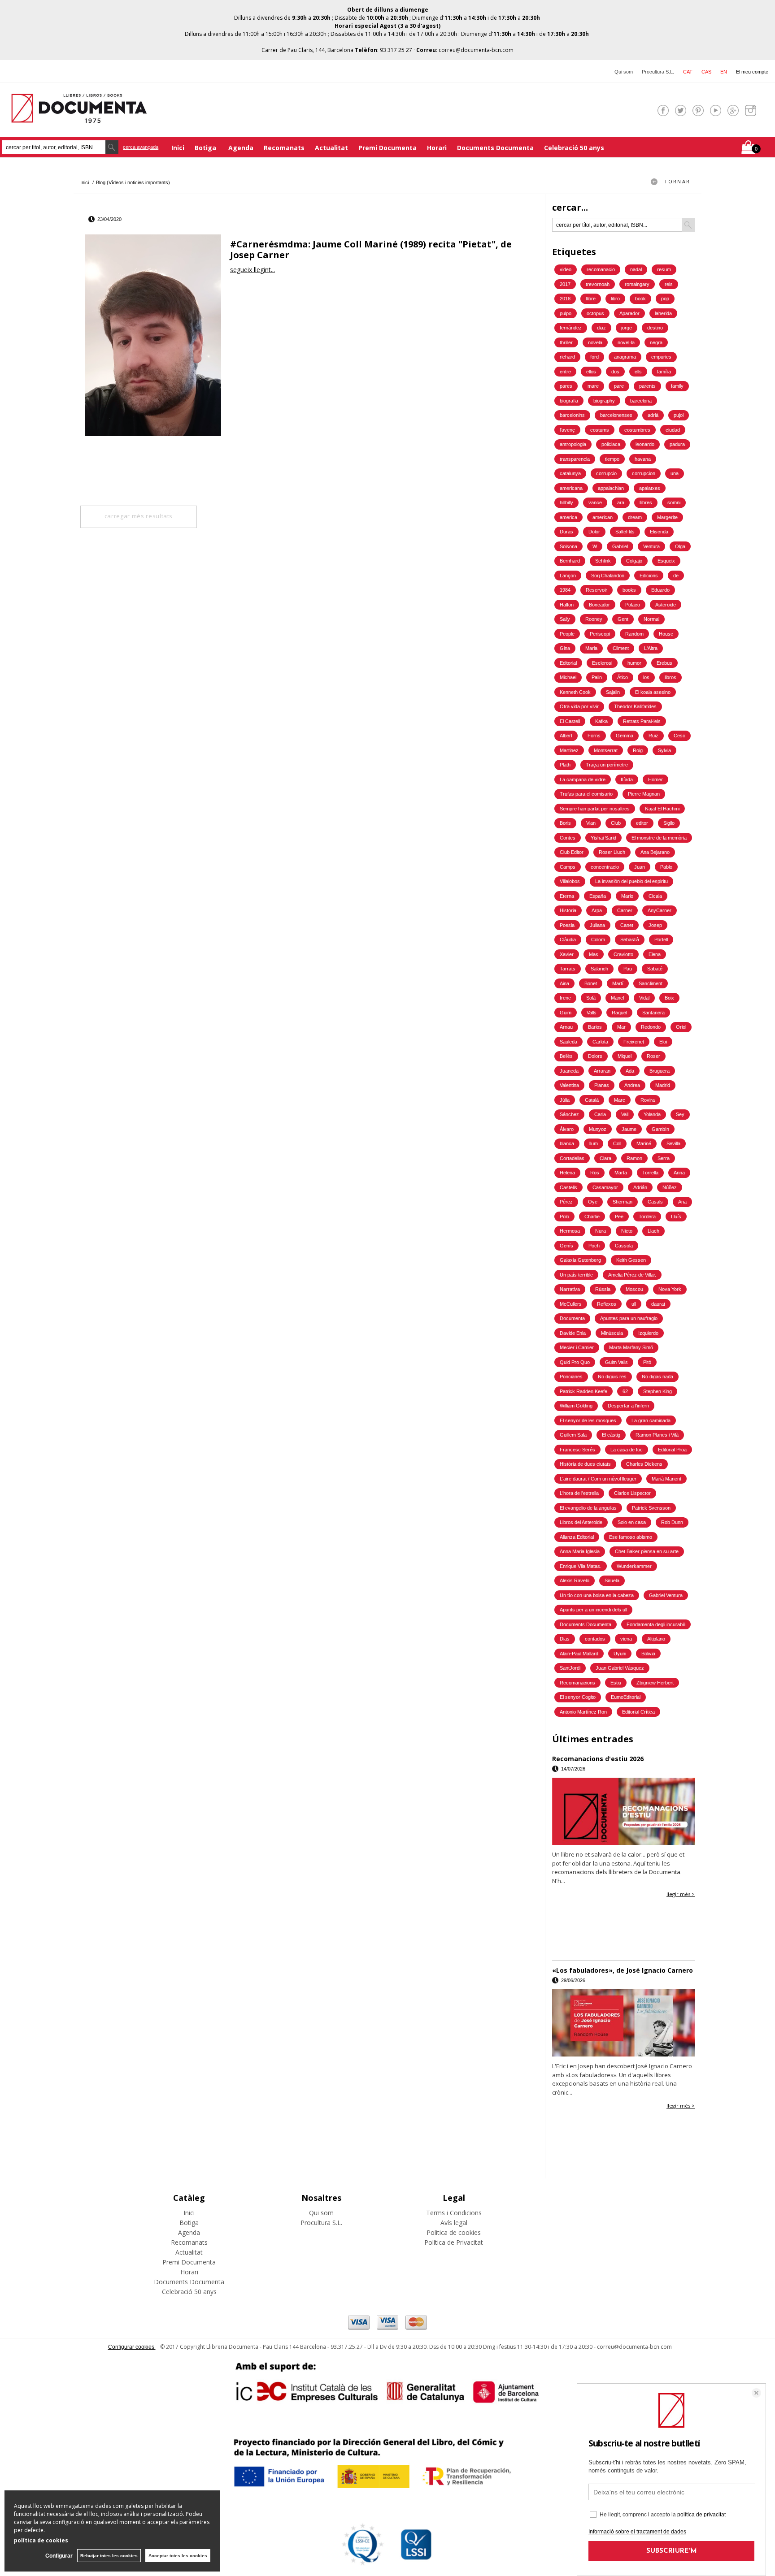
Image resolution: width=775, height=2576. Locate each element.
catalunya (570, 473)
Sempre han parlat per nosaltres (595, 809)
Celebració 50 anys (574, 148)
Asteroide (666, 605)
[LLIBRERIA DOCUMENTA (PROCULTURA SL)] (79, 117)
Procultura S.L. (658, 72)
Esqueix (666, 561)
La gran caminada (651, 1420)
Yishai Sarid (603, 838)
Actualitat (331, 148)
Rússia (603, 1289)
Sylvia (664, 750)
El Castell (570, 721)
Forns (594, 736)
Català (592, 1100)
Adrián (640, 1187)
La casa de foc (627, 1450)
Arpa (597, 910)
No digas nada (657, 1377)
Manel (617, 998)
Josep (655, 925)
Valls (592, 1013)
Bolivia (648, 1654)
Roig (638, 750)
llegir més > (681, 1894)
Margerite (667, 517)
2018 (565, 299)
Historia (568, 910)
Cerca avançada (141, 147)
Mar (621, 1027)
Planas (602, 1085)
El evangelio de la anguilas (588, 1508)
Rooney (594, 619)
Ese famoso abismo (631, 1537)
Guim (566, 1013)
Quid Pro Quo (575, 1362)
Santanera (653, 1013)
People (567, 634)
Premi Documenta (387, 148)
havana (643, 459)
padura (677, 444)
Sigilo (669, 823)
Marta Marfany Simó (631, 1347)
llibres (646, 502)
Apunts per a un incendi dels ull (593, 1610)
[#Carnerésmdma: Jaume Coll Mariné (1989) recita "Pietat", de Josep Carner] (153, 335)
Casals (655, 1202)
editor (642, 823)
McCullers (571, 1304)
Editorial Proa (672, 1450)
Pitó (647, 1362)
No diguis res (612, 1377)
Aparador (629, 313)
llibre (591, 299)
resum (664, 269)
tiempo (612, 459)
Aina (564, 983)
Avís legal (454, 2223)
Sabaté (655, 969)
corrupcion (644, 473)
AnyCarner (660, 910)
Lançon (568, 576)
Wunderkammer (634, 1566)
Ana (682, 1202)
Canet (627, 925)
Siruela (612, 1580)
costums (600, 430)
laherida (663, 313)
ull (634, 1304)
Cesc (679, 736)
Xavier (567, 954)
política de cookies (41, 2540)
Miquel (625, 1056)
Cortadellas (572, 1158)
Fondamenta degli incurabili (656, 1624)
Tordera (647, 1217)
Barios (595, 1027)
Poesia (567, 925)
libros (671, 677)
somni (674, 502)
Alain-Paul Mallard (579, 1654)
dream (635, 517)
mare (593, 386)
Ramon (634, 1158)
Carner (625, 910)
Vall (625, 1114)
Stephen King (657, 1391)
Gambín (660, 1129)
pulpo (566, 313)
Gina (565, 648)
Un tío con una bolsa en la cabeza (597, 1595)
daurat (658, 1304)
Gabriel (620, 546)
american (603, 517)
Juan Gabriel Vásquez (620, 1668)
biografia (569, 401)
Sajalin (613, 692)
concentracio (605, 867)
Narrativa (570, 1289)
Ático (623, 677)
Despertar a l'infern (628, 1406)
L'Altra (651, 648)
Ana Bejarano (655, 852)
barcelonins (572, 415)
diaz (601, 328)
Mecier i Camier (577, 1347)
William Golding (576, 1406)
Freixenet (634, 1042)
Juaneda (569, 1071)
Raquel (619, 1013)
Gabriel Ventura (666, 1595)
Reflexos (607, 1304)
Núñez (670, 1187)
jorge (627, 328)
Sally (565, 619)
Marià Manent (666, 1479)
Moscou (634, 1289)
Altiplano (656, 1639)
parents (647, 386)
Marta (621, 1173)
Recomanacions (577, 1683)
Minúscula (612, 1333)
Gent (623, 619)
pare (619, 386)
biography (604, 401)
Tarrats (568, 969)
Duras (566, 532)
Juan (640, 867)
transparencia (575, 459)
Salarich (599, 969)
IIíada (627, 779)
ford (594, 357)
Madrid (663, 1085)
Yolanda (652, 1114)
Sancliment (651, 983)
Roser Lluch (612, 852)
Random (634, 634)
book (640, 299)
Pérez (566, 1202)
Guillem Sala (573, 1435)
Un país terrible (576, 1275)
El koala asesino (653, 692)
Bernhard (570, 561)
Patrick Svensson (651, 1508)
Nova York (670, 1289)
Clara (605, 1158)
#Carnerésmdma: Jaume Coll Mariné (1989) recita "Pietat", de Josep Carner (371, 250)
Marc (620, 1100)
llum (594, 1143)
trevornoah (598, 284)
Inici (178, 148)
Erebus (664, 663)
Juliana (597, 925)
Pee (619, 1217)
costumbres (637, 430)
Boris (565, 823)
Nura (601, 1231)
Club (616, 823)
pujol (679, 415)
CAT (688, 72)
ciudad (673, 430)
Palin (597, 677)
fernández (571, 328)
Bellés (566, 1056)
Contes (568, 838)
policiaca (611, 444)
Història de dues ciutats (585, 1464)
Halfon (567, 605)
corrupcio (606, 473)
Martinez (569, 750)
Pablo (666, 867)
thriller (566, 342)
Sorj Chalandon (608, 576)
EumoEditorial (626, 1697)
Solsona (568, 546)
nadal (636, 269)
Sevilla (673, 1143)
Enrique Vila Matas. (581, 1566)
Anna (679, 1173)
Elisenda (659, 532)
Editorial (568, 663)
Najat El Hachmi (662, 809)
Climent (621, 648)
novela (595, 342)
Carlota (600, 1042)
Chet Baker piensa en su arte (647, 1551)
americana (571, 488)
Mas (594, 954)
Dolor (594, 532)
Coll (617, 1143)
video (566, 269)
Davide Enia (573, 1333)
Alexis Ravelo (575, 1580)
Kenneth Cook (575, 692)
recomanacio (601, 269)
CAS (706, 72)
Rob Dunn (672, 1522)
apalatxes (650, 488)
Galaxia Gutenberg (580, 1260)
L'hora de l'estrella (579, 1493)
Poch (594, 1246)
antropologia (573, 444)
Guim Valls (616, 1362)
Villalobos (570, 881)
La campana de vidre (583, 779)
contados (595, 1639)
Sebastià (630, 939)
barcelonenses (616, 415)
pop (665, 299)
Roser (653, 1056)
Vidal (644, 998)
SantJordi (570, 1668)
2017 (565, 284)
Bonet (591, 983)
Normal (651, 619)
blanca (567, 1143)
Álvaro (567, 1129)
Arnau (566, 1027)
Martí (618, 983)
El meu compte (752, 72)
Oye (593, 1202)
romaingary (637, 284)
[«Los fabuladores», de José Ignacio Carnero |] (623, 2023)
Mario (627, 896)
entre (565, 372)
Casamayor (605, 1187)
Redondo (651, 1027)
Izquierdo (648, 1333)
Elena (655, 954)
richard (567, 357)
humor (634, 663)
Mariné (644, 1143)
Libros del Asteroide (581, 1522)
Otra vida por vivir (579, 706)
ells (638, 372)
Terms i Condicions (454, 2213)
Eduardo (660, 590)
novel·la (626, 342)
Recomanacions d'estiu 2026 (598, 1759)
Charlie (592, 1217)
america (568, 517)
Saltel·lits (625, 532)
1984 (565, 590)
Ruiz (653, 736)
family (677, 386)
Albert (566, 736)
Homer (655, 779)
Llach (653, 1231)
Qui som (624, 72)
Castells (568, 1187)
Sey (680, 1114)
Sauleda (568, 1042)
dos (615, 372)
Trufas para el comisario (586, 794)
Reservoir (596, 590)
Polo (564, 1217)
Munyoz (598, 1129)
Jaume (629, 1129)
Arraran (602, 1071)
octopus (595, 313)
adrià (653, 415)
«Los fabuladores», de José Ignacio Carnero (623, 1970)
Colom (598, 939)
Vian (591, 823)
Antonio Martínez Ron (583, 1712)
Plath (565, 765)
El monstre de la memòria (659, 838)
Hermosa (570, 1231)
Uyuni (620, 1654)
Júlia (565, 1100)
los (646, 677)
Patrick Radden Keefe (583, 1391)
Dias (565, 1639)
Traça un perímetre (607, 765)
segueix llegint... (253, 270)
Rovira (648, 1100)
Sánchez (569, 1114)
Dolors (595, 1056)
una (675, 473)
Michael (568, 677)
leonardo (645, 444)
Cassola (624, 1246)
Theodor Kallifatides (635, 706)
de (676, 576)
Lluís (676, 1217)
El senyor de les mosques (588, 1420)
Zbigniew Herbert (655, 1683)
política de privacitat (701, 2515)
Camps (568, 867)
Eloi (663, 1042)
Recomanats (284, 148)
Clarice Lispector (632, 1493)
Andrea (632, 1085)
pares (566, 386)
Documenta (572, 1318)
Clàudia (568, 939)
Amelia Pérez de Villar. (632, 1275)
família (664, 372)
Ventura (651, 546)
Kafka (601, 721)
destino (655, 328)
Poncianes (571, 1377)
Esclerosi (602, 663)
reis (669, 284)
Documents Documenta (495, 148)
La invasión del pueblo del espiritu (631, 881)
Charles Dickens (644, 1464)
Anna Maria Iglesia (580, 1551)
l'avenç (567, 430)
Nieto (627, 1231)
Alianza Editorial (577, 1537)
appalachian (611, 488)
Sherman (623, 1202)
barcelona (641, 401)
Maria (591, 648)
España (598, 896)
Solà (591, 998)
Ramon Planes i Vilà (657, 1435)
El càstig (611, 1435)
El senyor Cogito (578, 1697)
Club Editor (572, 852)
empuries (661, 357)
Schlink (603, 561)
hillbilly (566, 502)
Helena (567, 1173)
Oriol (681, 1027)
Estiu (616, 1683)
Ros (595, 1173)
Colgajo (634, 561)
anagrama (625, 357)
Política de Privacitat (454, 2242)
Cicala (655, 896)
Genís (566, 1246)
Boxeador (599, 605)
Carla (600, 1114)
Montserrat (606, 750)
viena (626, 1639)
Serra (664, 1158)
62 (625, 1391)
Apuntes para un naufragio (629, 1318)
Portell (661, 939)
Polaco (633, 605)
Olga (680, 546)
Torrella (650, 1173)
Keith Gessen (631, 1260)
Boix (669, 998)
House (666, 634)
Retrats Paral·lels (642, 721)
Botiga (206, 148)
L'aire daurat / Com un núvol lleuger (598, 1479)
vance (595, 502)
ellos (591, 372)
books (629, 590)
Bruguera (660, 1071)
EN (724, 72)
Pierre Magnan (644, 794)
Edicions (649, 576)
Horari (437, 148)
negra (656, 342)
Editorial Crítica (638, 1712)
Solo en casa (632, 1522)
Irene (565, 998)
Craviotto (623, 954)
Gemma (625, 736)
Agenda (241, 148)
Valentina (569, 1085)
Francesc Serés (577, 1450)
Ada (630, 1071)
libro (615, 299)
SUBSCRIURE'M (672, 2551)
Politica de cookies (454, 2232)
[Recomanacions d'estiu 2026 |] (623, 1811)
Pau (628, 969)
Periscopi (600, 634)
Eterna (567, 896)
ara (621, 502)
